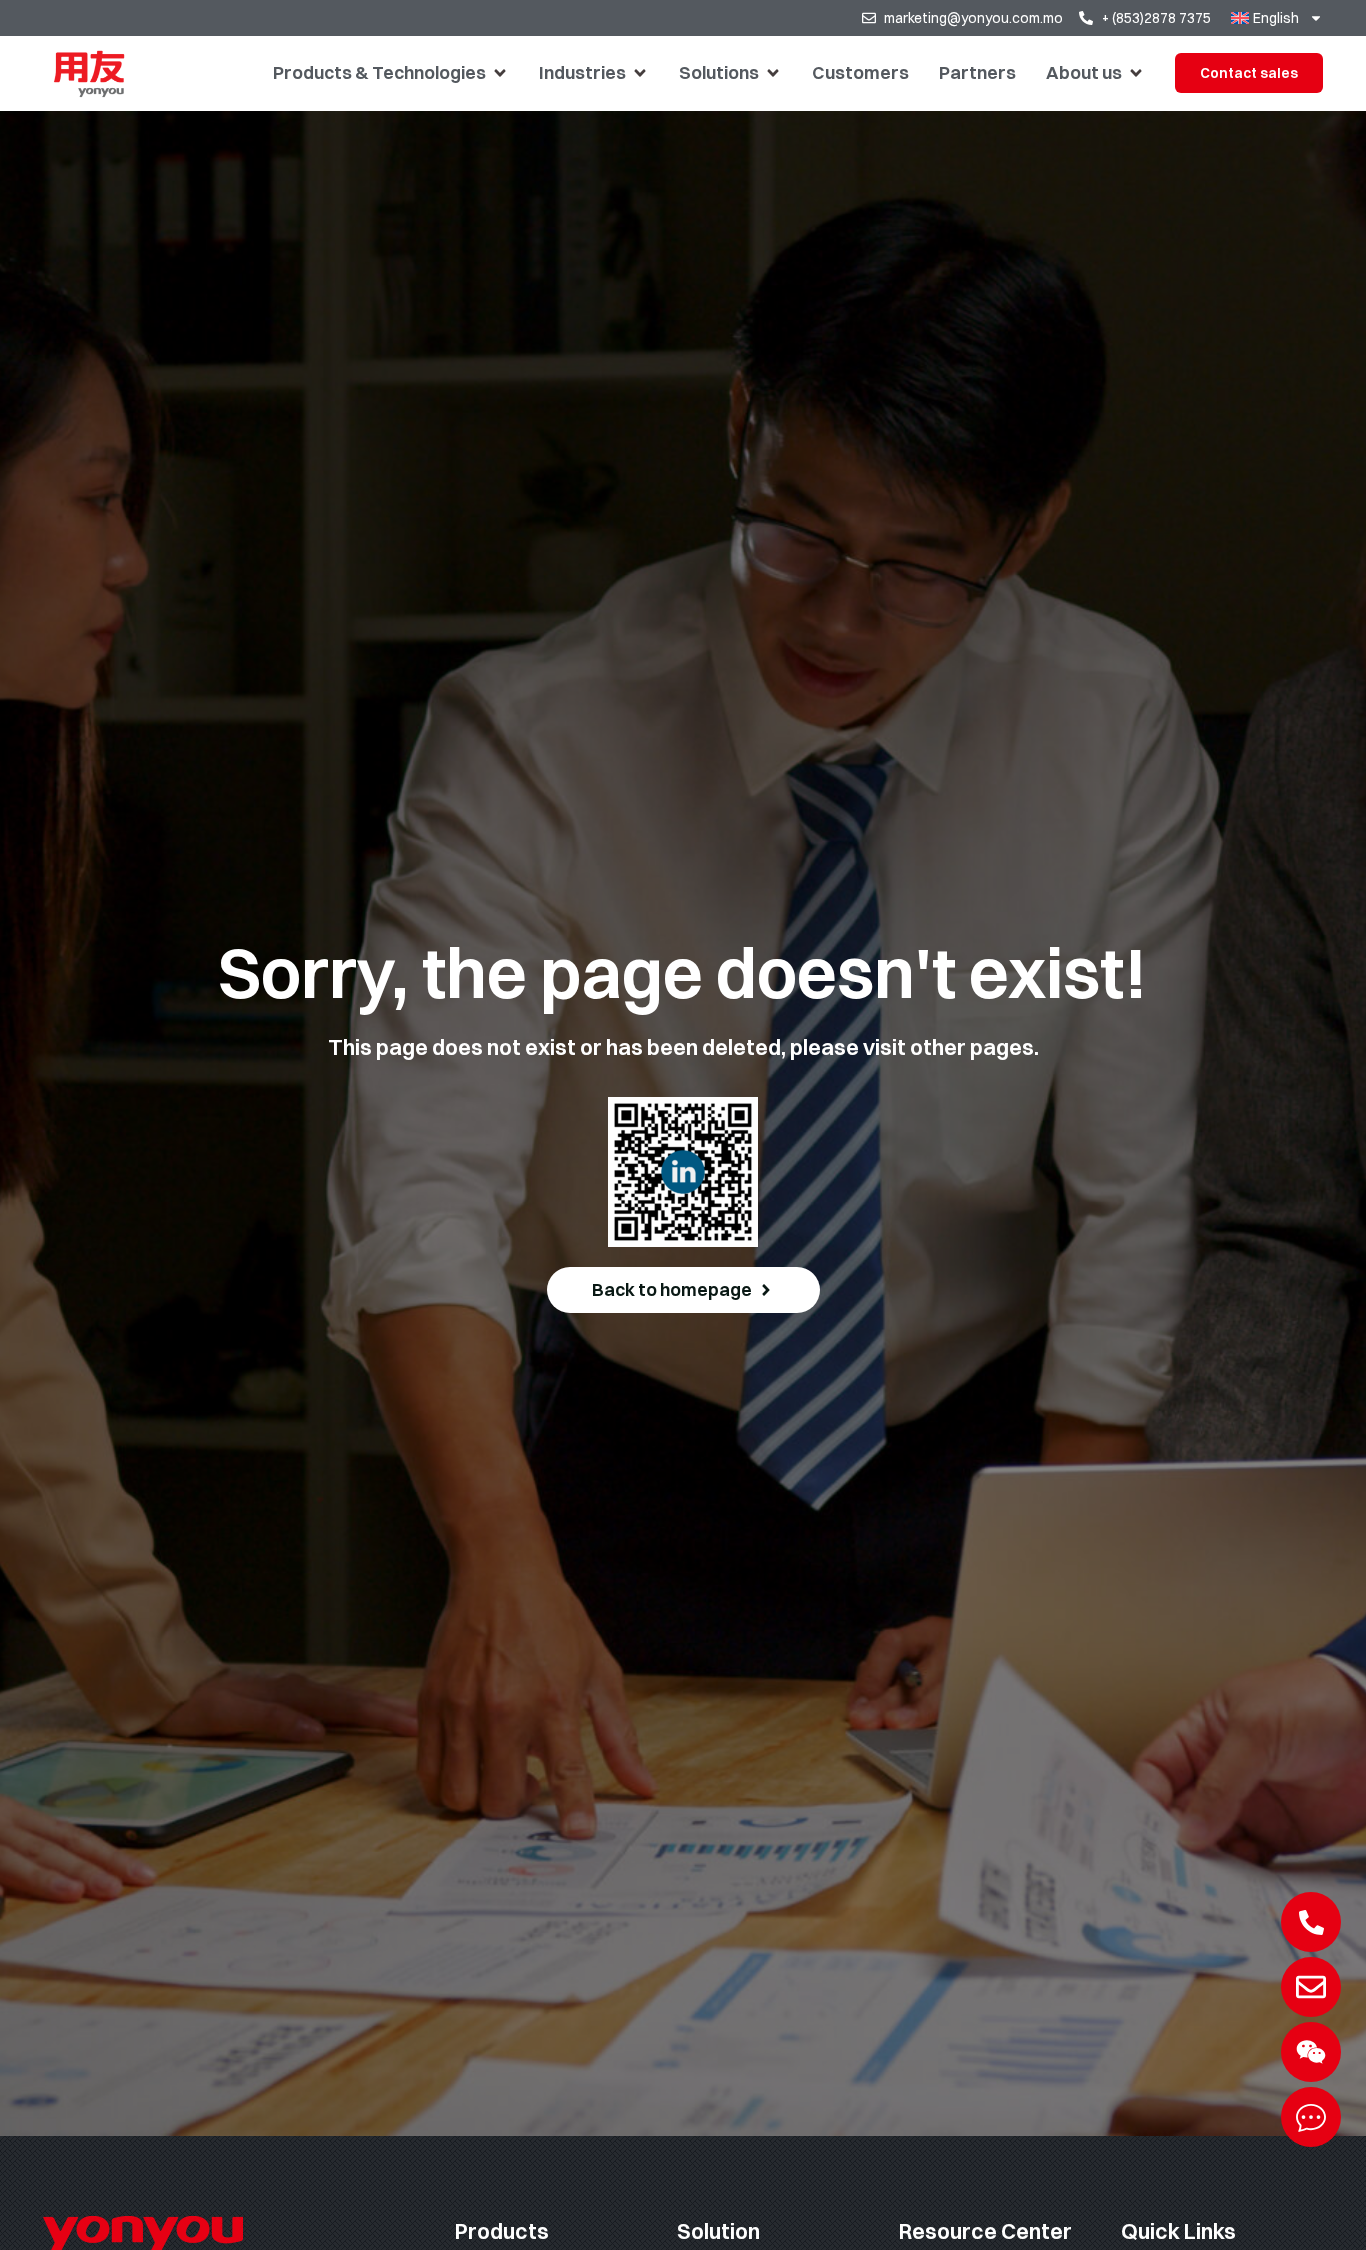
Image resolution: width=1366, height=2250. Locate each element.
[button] (391, 73)
